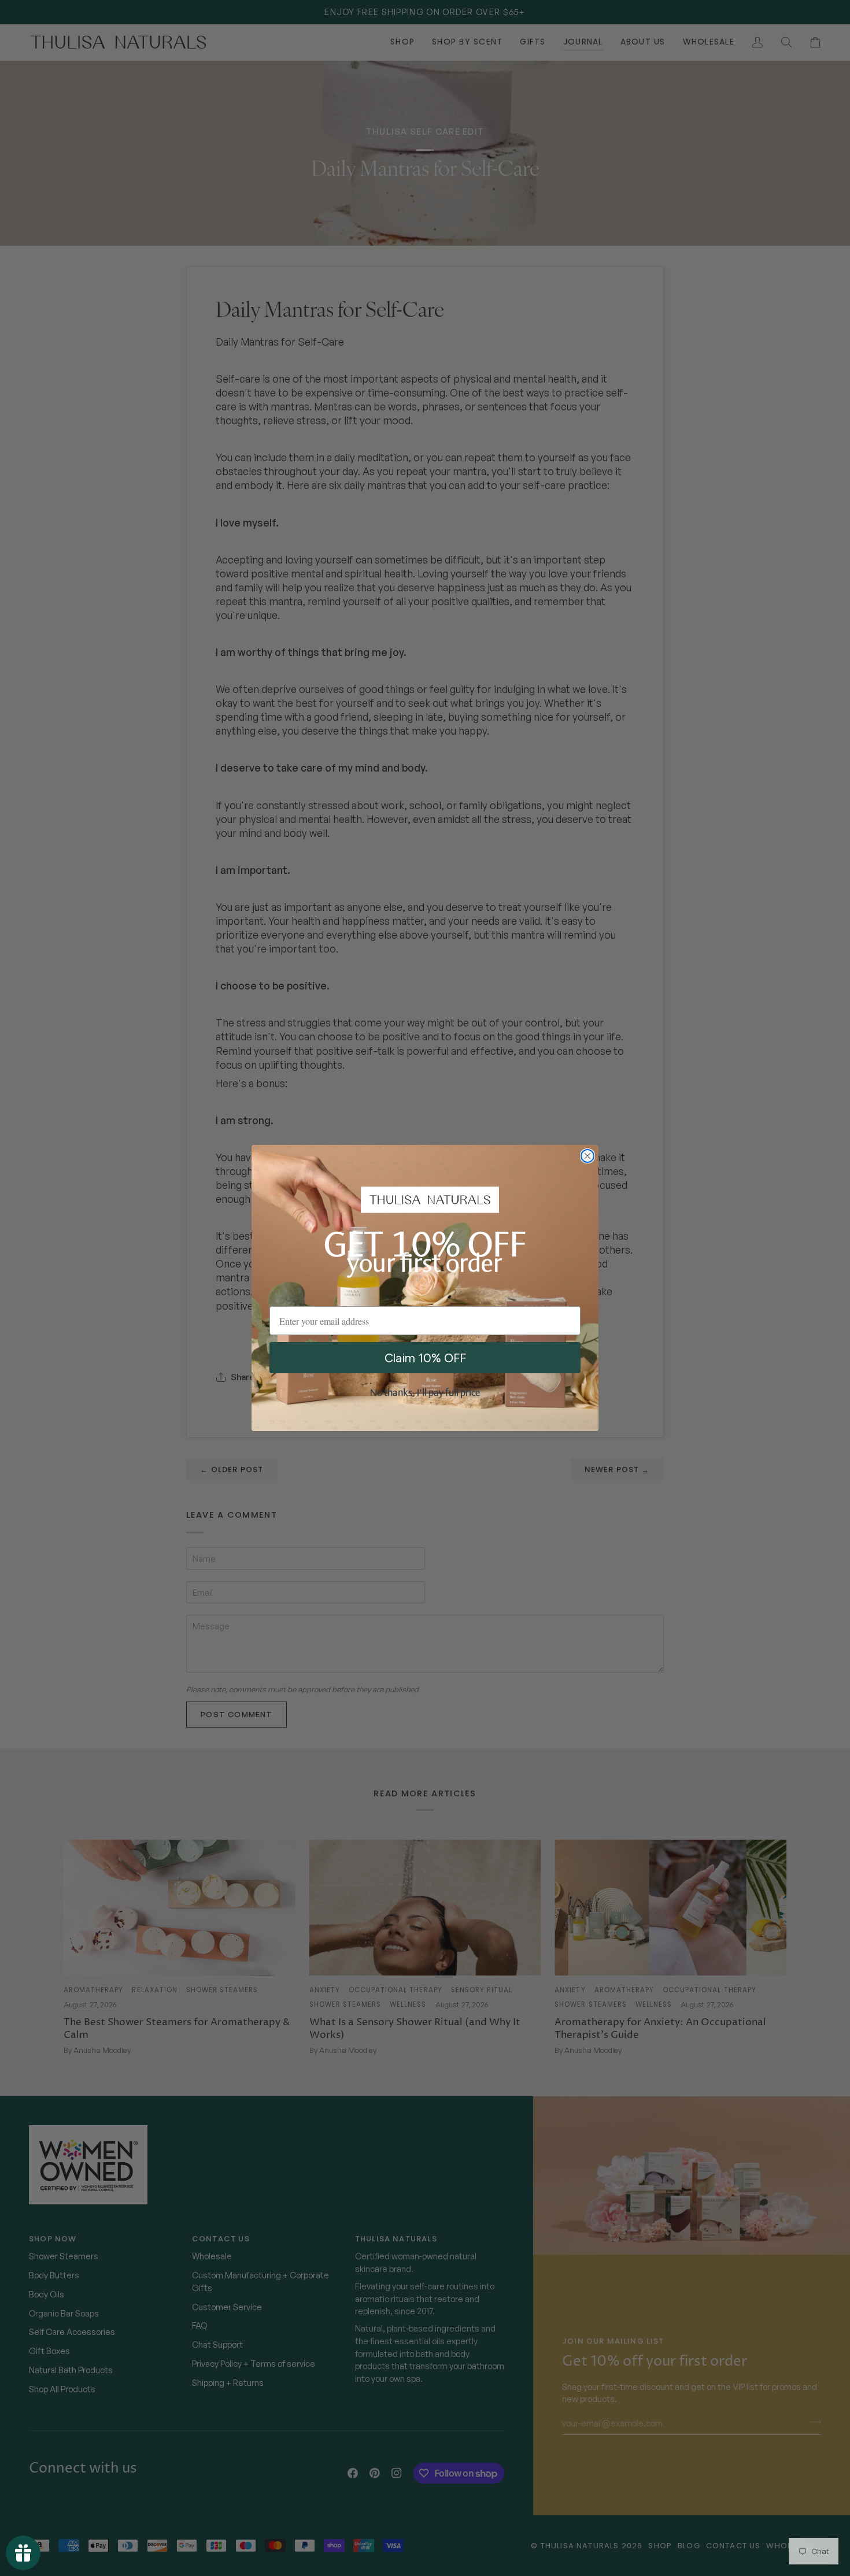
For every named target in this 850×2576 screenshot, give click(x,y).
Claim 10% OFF (425, 1358)
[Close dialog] (587, 1156)
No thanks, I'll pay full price (425, 1393)
